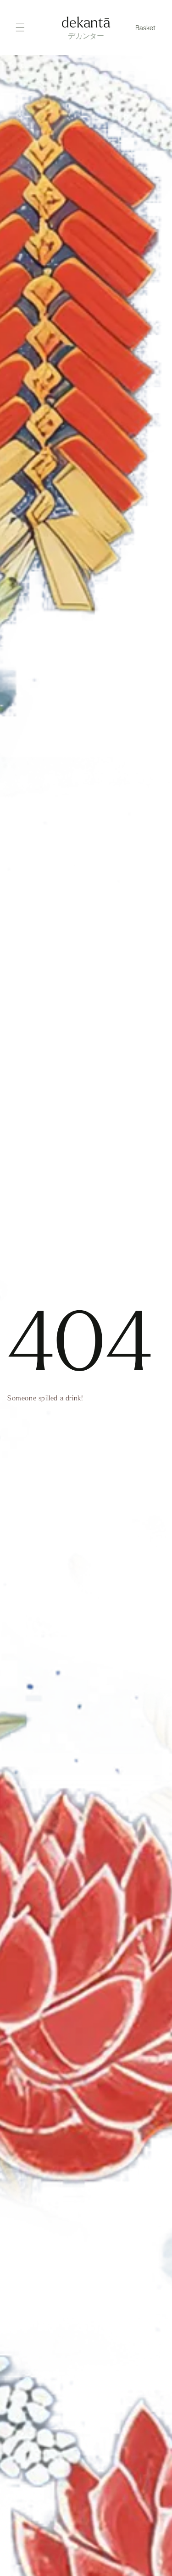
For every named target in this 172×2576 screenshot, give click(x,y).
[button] (146, 27)
